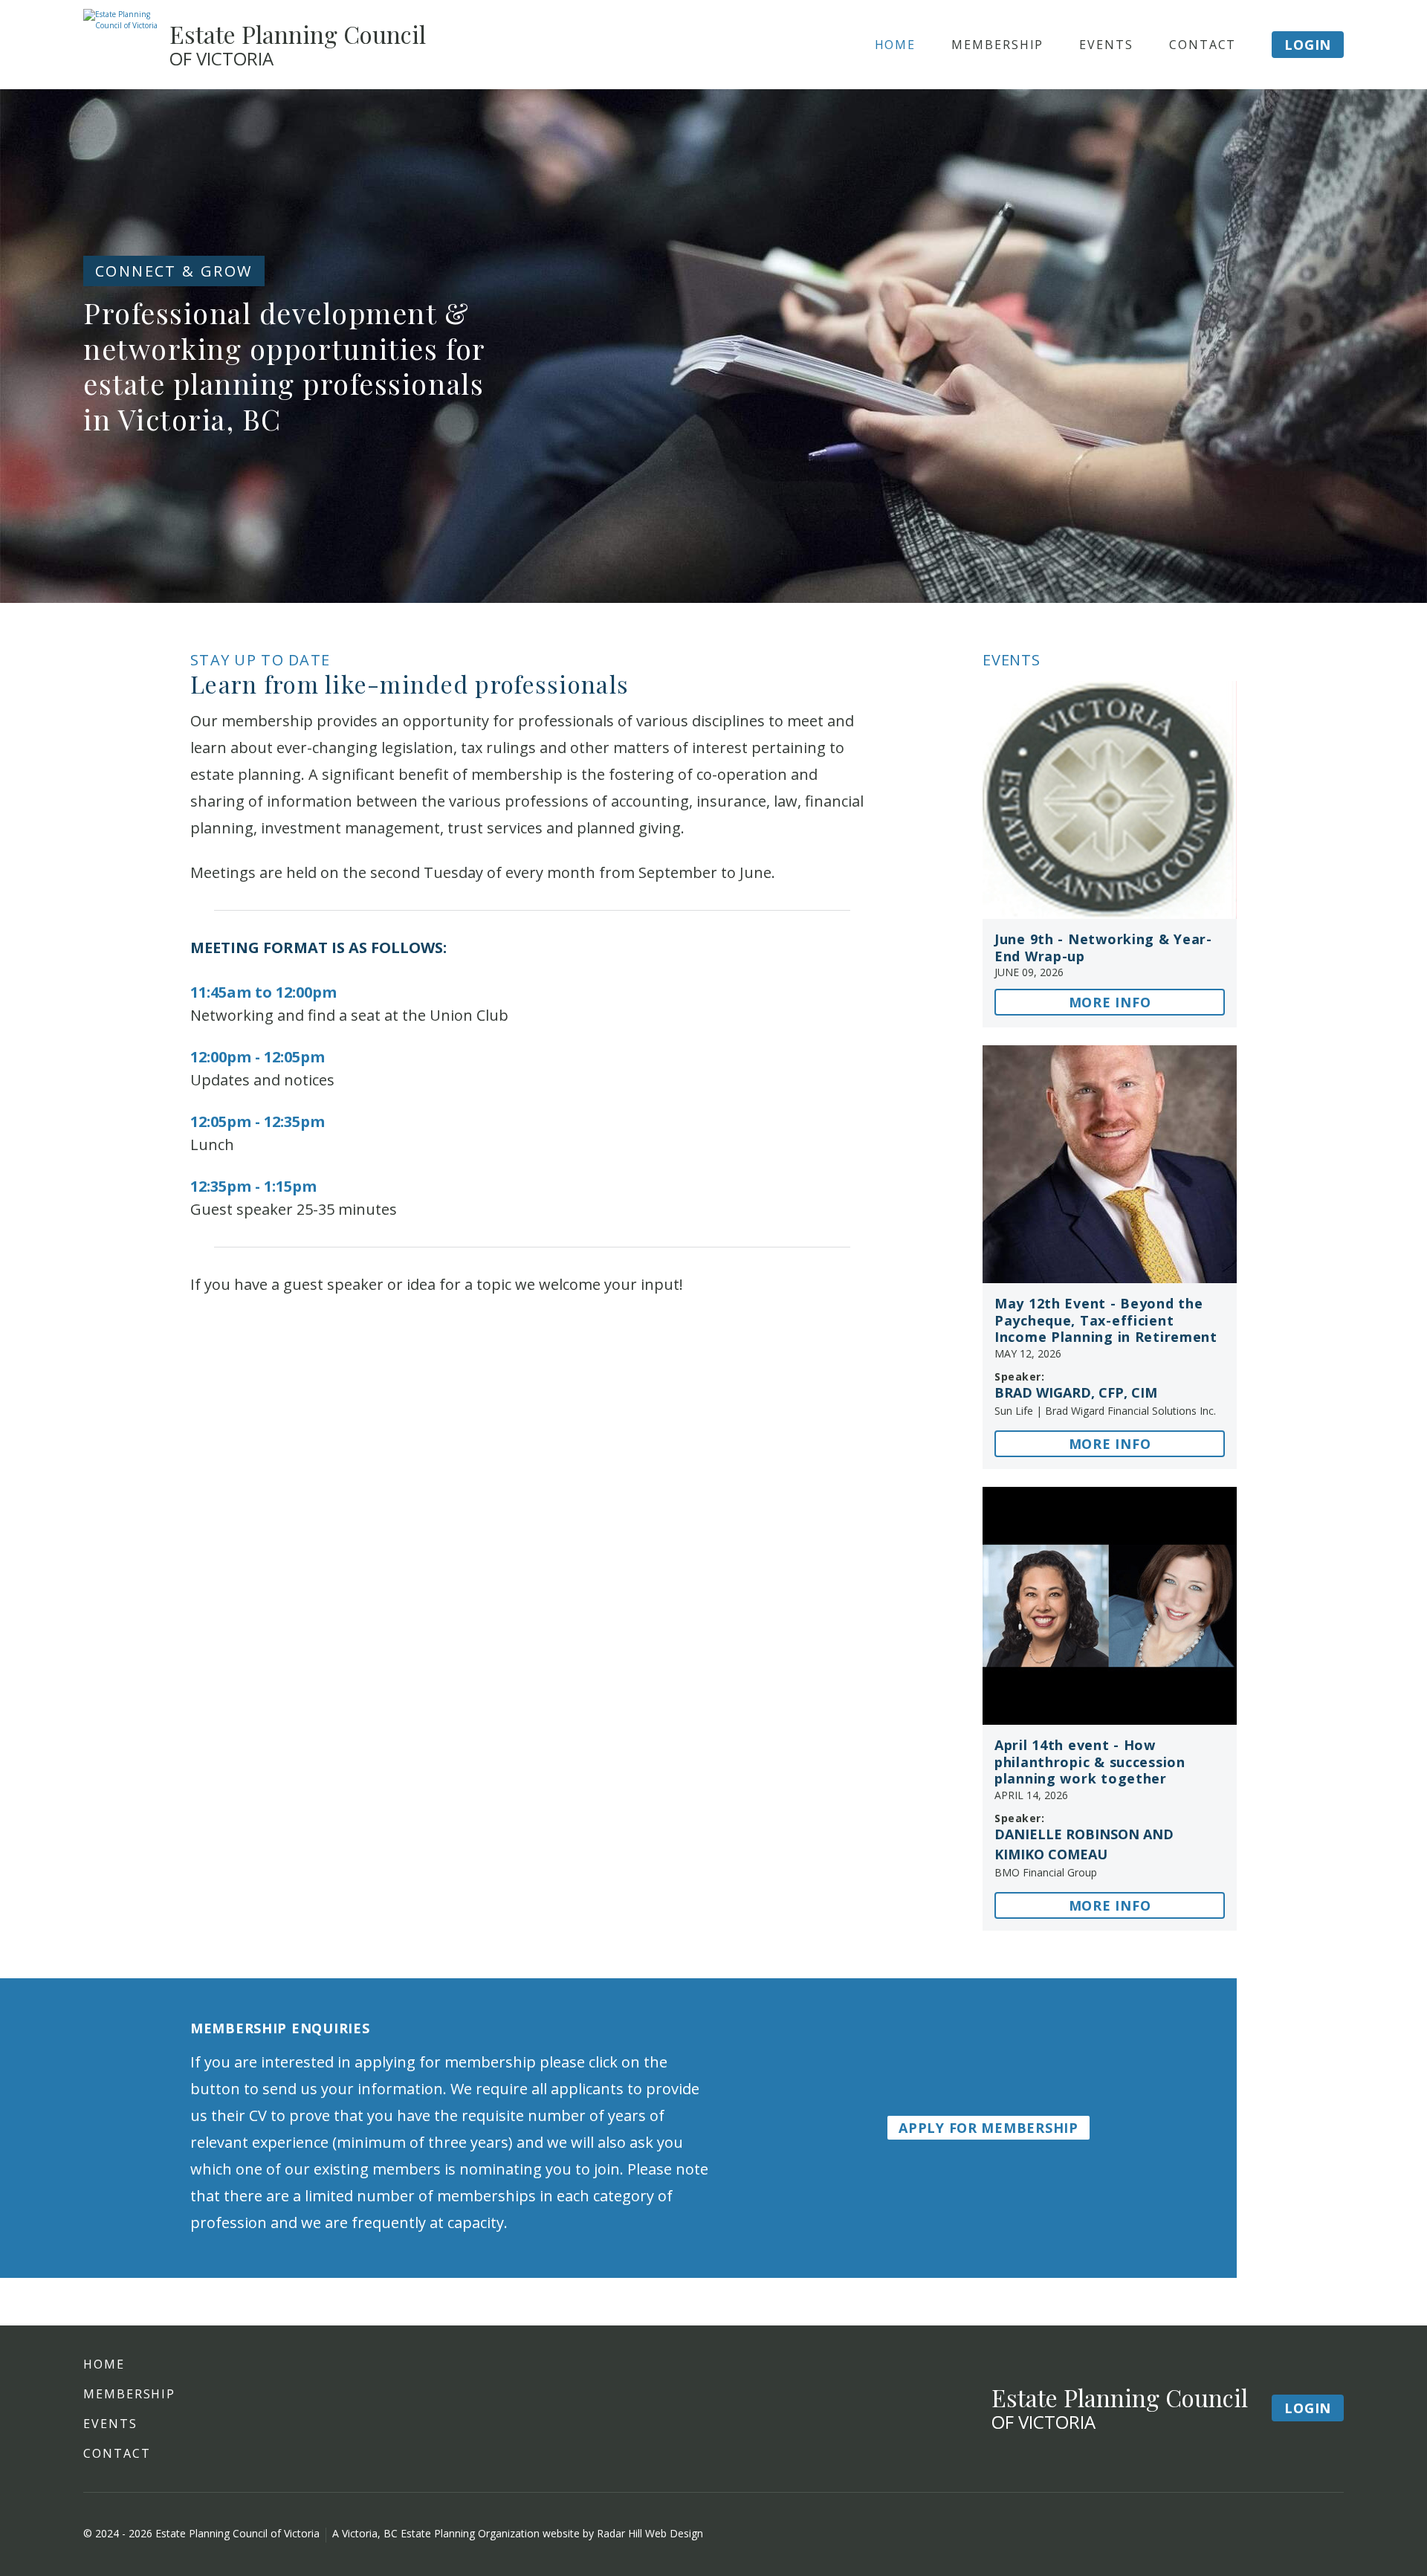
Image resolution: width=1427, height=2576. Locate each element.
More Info (1110, 1002)
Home (896, 45)
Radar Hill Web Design (650, 2533)
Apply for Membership (988, 2128)
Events (1106, 45)
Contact (1203, 45)
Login (1308, 45)
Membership (997, 45)
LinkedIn (1332, 2534)
